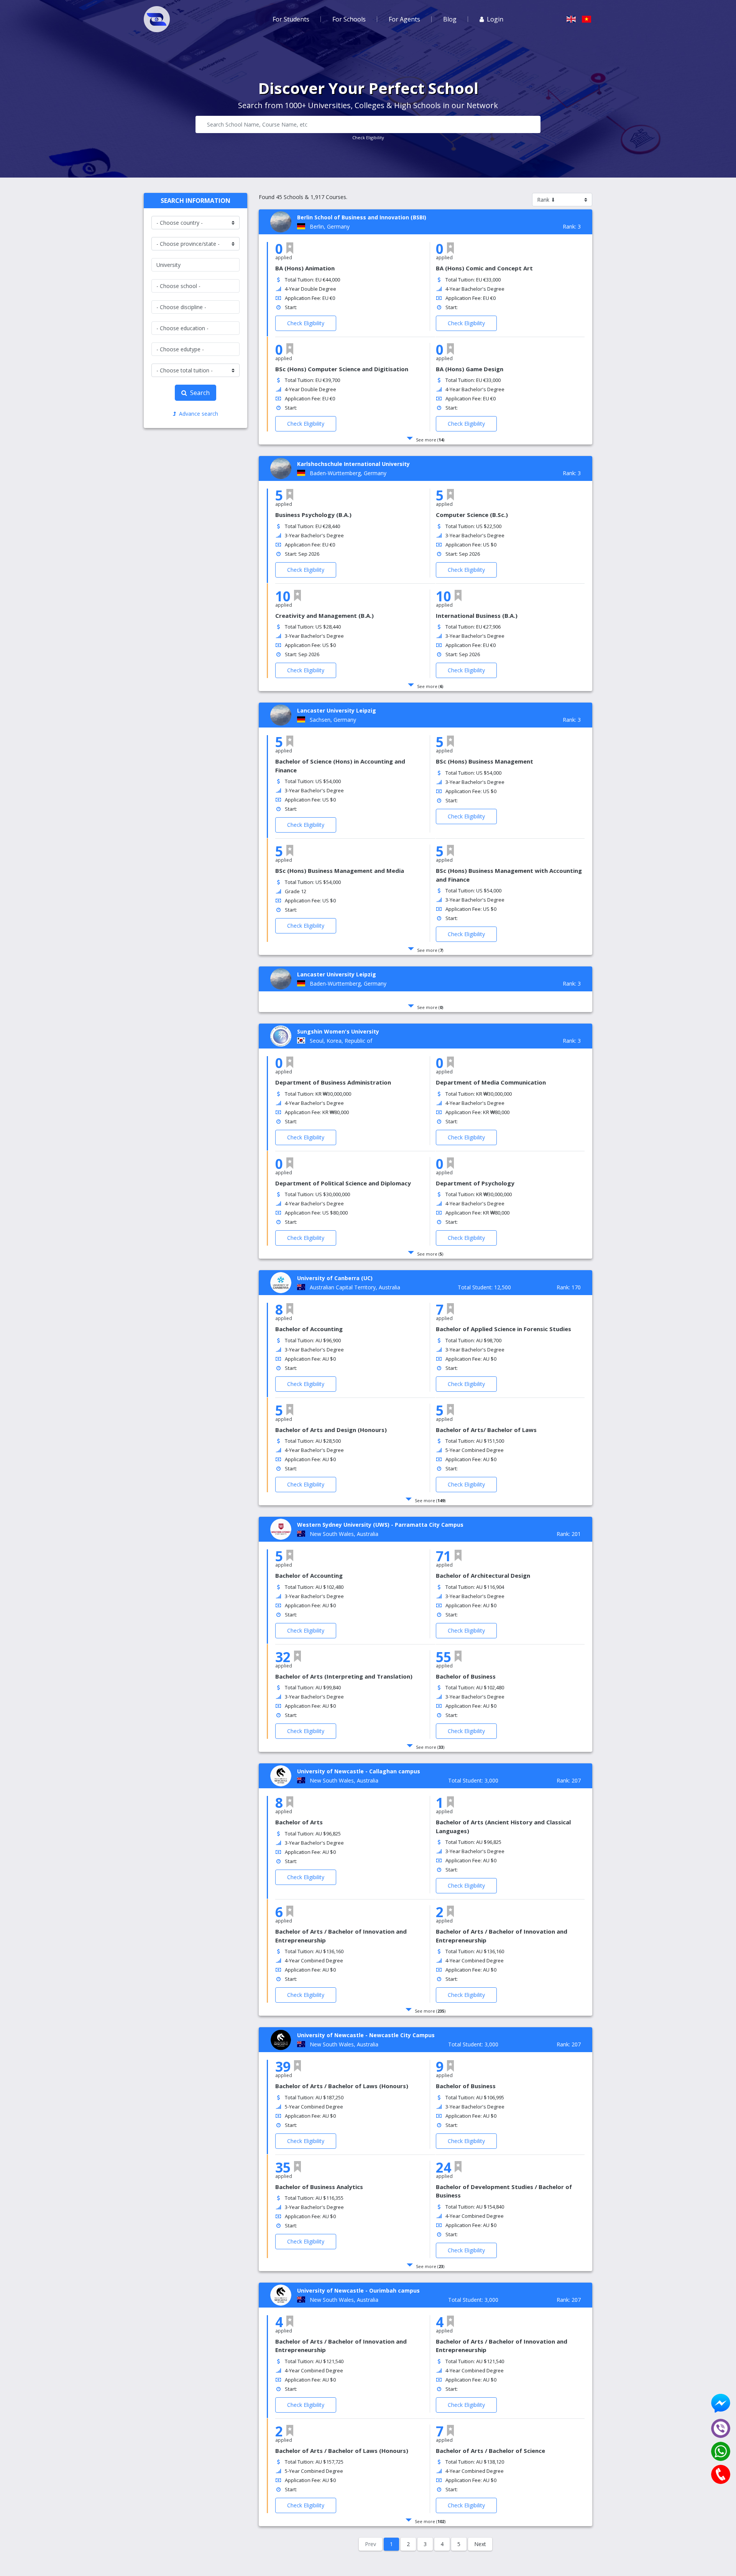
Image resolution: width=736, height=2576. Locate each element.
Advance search (199, 414)
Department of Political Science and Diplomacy (343, 1183)
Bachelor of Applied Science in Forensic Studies (504, 1329)
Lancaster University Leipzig (337, 710)
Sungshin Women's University (338, 1031)
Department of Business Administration (333, 1082)
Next (480, 2544)
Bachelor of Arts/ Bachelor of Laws (486, 1430)
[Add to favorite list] (290, 248)
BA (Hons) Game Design (470, 369)
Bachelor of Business (466, 1676)
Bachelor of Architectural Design (483, 1575)
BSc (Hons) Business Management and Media (340, 871)
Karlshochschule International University (353, 464)
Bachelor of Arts (299, 1822)
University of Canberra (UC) (335, 1278)
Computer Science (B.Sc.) (472, 515)
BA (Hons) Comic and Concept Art (484, 268)
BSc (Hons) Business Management (485, 761)
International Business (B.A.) (477, 616)
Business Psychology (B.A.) (313, 515)
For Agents (404, 19)
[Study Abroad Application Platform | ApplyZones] (157, 19)
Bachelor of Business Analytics (319, 2187)
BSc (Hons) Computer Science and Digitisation (342, 369)
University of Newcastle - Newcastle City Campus (366, 2035)
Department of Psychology (475, 1183)
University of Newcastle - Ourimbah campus (358, 2290)
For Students (291, 19)
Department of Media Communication (491, 1082)
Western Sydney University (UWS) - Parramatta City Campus (380, 1525)
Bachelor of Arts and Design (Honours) (331, 1430)
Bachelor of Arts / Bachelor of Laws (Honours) (342, 2086)
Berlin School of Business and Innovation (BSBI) (362, 217)
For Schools (349, 19)
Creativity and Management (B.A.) (324, 616)
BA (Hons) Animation (305, 268)
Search (200, 393)
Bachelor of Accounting (309, 1329)
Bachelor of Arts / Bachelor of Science (490, 2451)
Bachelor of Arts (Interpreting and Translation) (344, 1676)
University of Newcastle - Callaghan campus (359, 1771)
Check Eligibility (368, 137)
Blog (450, 19)
